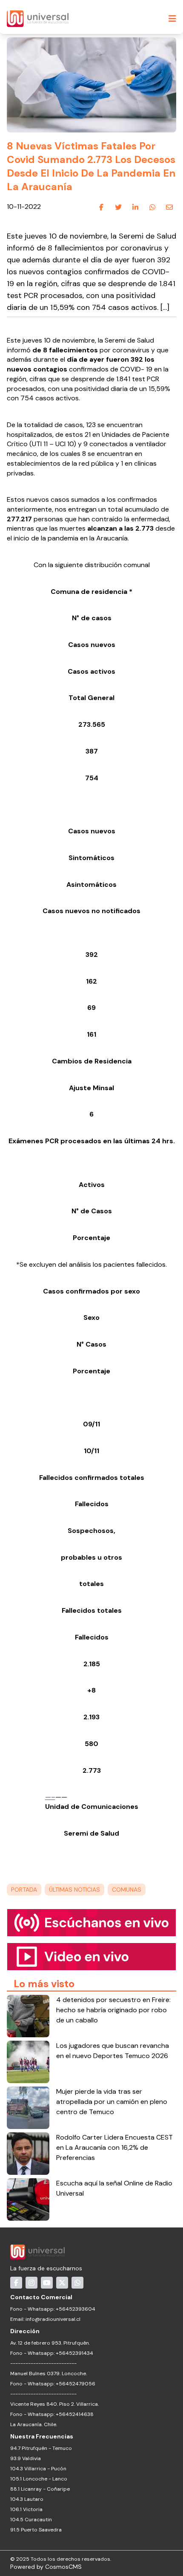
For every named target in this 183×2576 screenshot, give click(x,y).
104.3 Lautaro (27, 2499)
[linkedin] (135, 207)
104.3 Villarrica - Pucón (38, 2469)
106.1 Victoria (26, 2509)
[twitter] (118, 207)
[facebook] (101, 207)
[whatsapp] (152, 207)
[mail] (169, 207)
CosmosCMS (63, 2567)
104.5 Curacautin (31, 2520)
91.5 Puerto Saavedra (36, 2530)
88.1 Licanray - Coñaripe (40, 2489)
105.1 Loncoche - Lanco (39, 2479)
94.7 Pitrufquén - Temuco (41, 2448)
